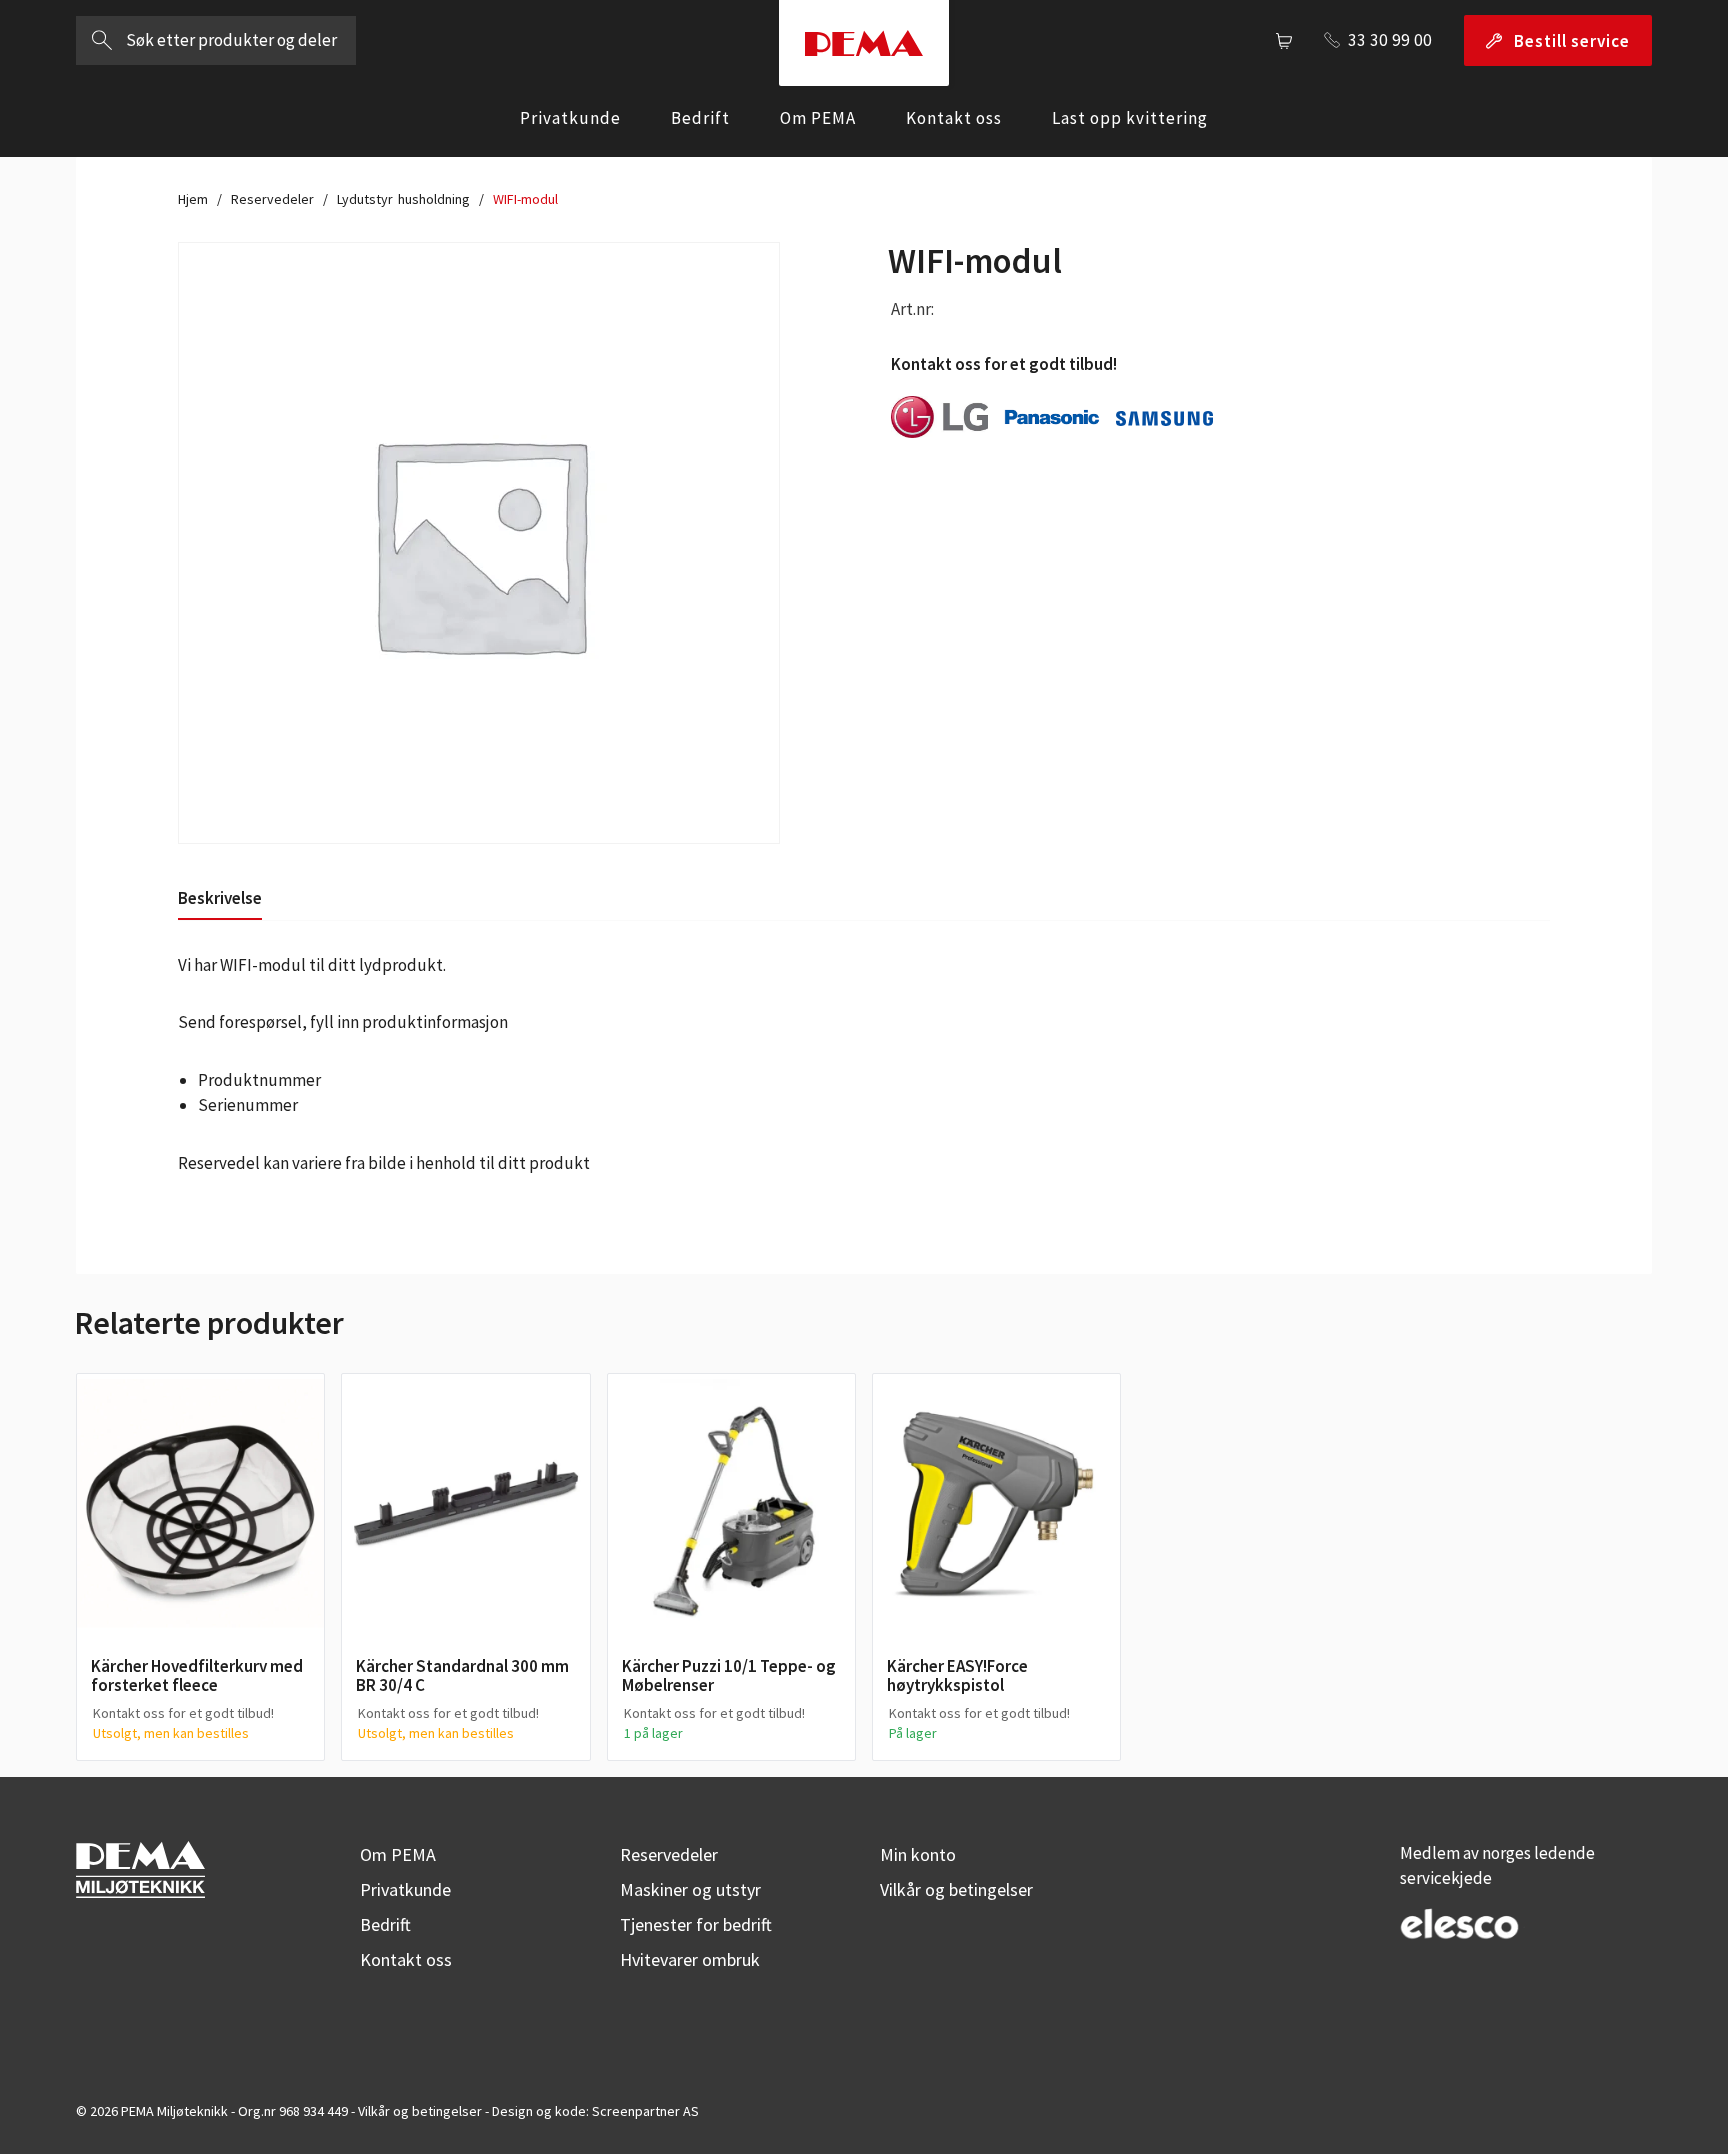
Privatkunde (570, 118)
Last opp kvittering (1130, 118)
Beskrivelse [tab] (220, 898)
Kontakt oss (954, 118)
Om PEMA (818, 118)
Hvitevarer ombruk (690, 1959)
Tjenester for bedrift (696, 1924)
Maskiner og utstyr (690, 1889)
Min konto (918, 1854)
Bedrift (700, 118)
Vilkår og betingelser (956, 1889)
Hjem (193, 199)
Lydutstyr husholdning (403, 199)
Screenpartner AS (645, 2111)
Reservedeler (272, 199)
